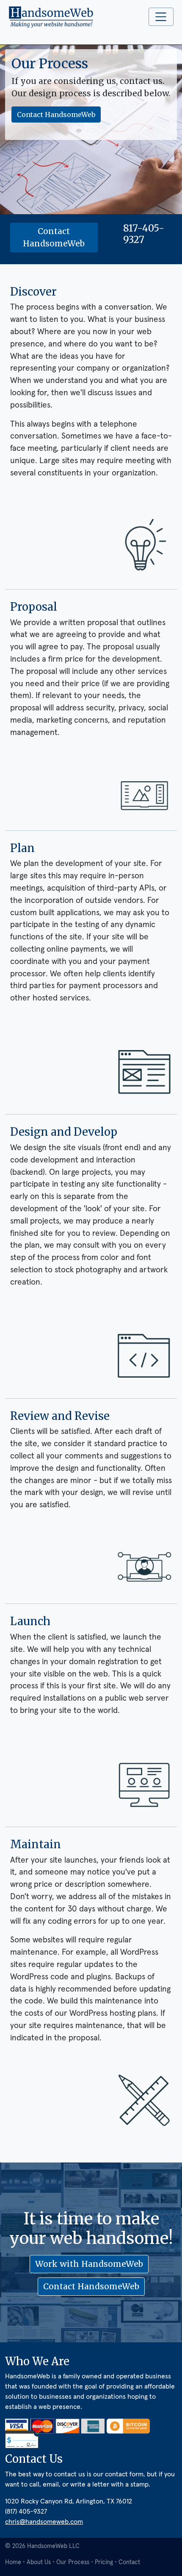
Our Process (73, 2562)
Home (13, 2562)
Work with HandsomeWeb (89, 2264)
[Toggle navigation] (161, 17)
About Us (39, 2562)
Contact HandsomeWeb (56, 115)
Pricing (104, 2562)
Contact (129, 2562)
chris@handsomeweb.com (44, 2522)
